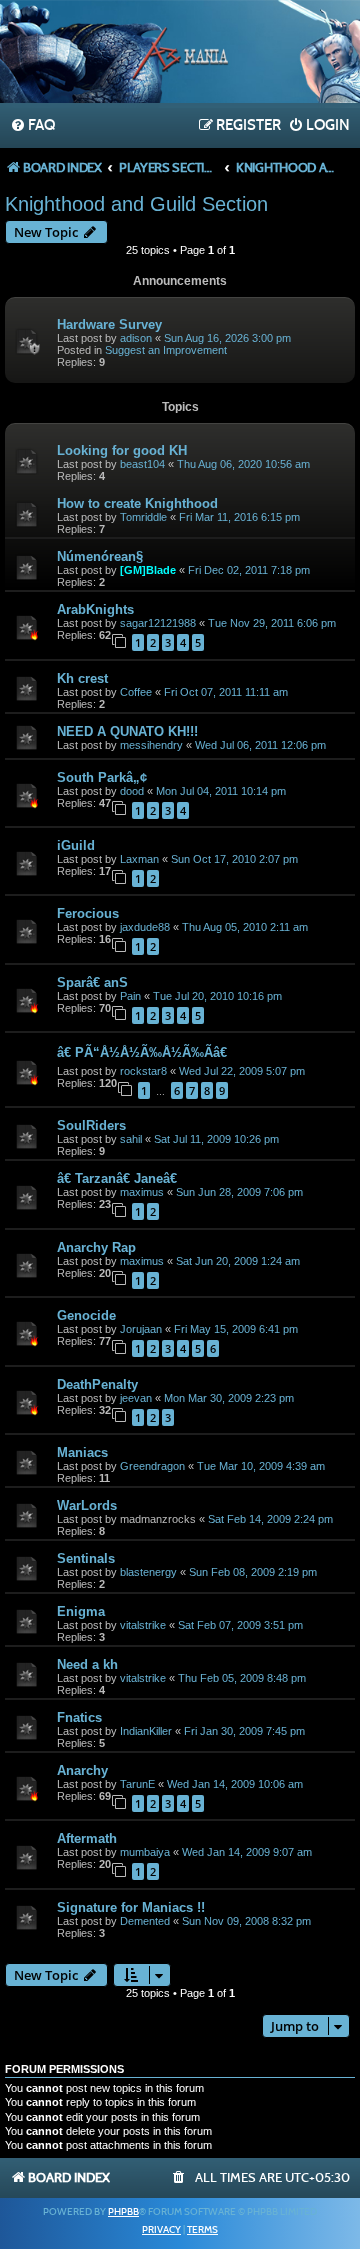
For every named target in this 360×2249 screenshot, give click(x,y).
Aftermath (87, 1838)
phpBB (123, 2212)
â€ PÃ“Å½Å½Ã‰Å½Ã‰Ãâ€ (144, 1052)
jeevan (136, 1398)
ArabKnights (95, 609)
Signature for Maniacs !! (131, 1907)
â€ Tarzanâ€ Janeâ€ (119, 1178)
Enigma (81, 1611)
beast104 (142, 464)
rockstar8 (143, 1071)
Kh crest (82, 678)
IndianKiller (146, 1731)
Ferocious (88, 913)
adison (136, 338)
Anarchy (82, 1770)
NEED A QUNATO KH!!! (127, 731)
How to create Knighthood (137, 503)
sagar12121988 (158, 623)
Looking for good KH (122, 450)
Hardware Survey (109, 324)
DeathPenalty (97, 1384)
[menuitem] (32, 126)
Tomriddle (143, 517)
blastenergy (148, 1572)
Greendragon (152, 1466)
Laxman (139, 859)
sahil (131, 1139)
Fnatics (79, 1717)
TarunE (137, 1784)
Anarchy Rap (96, 1247)
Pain (130, 996)
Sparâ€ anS (92, 982)
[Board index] (180, 54)
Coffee (136, 692)
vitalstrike (143, 1625)
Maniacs (82, 1452)
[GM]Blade (148, 570)
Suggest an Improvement (166, 350)
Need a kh (87, 1664)
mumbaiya (145, 1852)
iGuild (76, 845)
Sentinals (86, 1558)
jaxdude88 (145, 927)
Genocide (86, 1315)
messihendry (151, 745)
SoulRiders (91, 1125)
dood (132, 791)
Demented (145, 1921)
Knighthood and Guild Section (136, 204)
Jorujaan (141, 1329)
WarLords (87, 1505)
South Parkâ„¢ (102, 777)
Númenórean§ (100, 556)
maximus (142, 1192)
